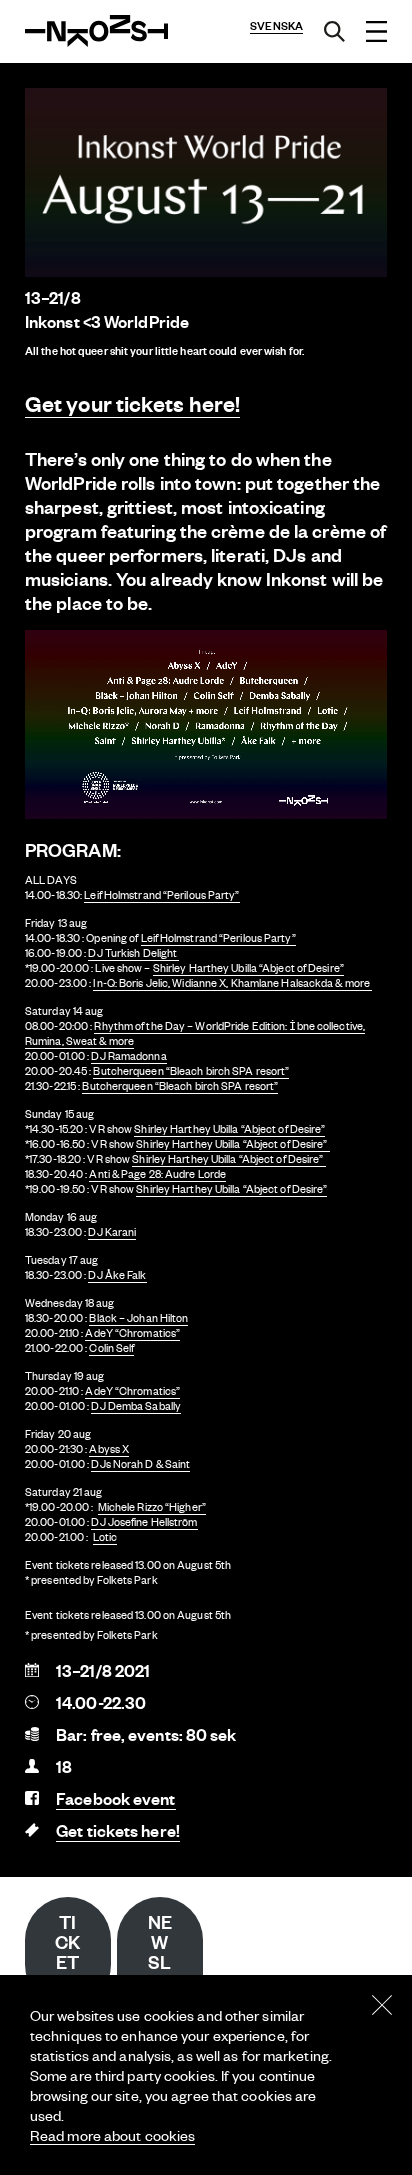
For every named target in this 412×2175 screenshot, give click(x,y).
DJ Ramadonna (128, 1056)
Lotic (105, 1537)
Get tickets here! (118, 1830)
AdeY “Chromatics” (132, 1333)
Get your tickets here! (132, 403)
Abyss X (109, 1449)
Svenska (276, 26)
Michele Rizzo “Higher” (152, 1507)
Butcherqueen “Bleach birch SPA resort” (191, 1071)
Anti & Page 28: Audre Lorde (157, 1174)
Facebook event (115, 1798)
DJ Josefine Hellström (144, 1522)
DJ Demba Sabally (136, 1406)
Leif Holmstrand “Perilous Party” (161, 895)
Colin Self (111, 1348)
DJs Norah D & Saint (140, 1464)
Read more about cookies (112, 2135)
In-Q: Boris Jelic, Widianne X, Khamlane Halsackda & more (232, 983)
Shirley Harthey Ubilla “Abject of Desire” (248, 968)
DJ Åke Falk (117, 1275)
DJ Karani (112, 1232)
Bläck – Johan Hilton (138, 1318)
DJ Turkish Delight (133, 953)
